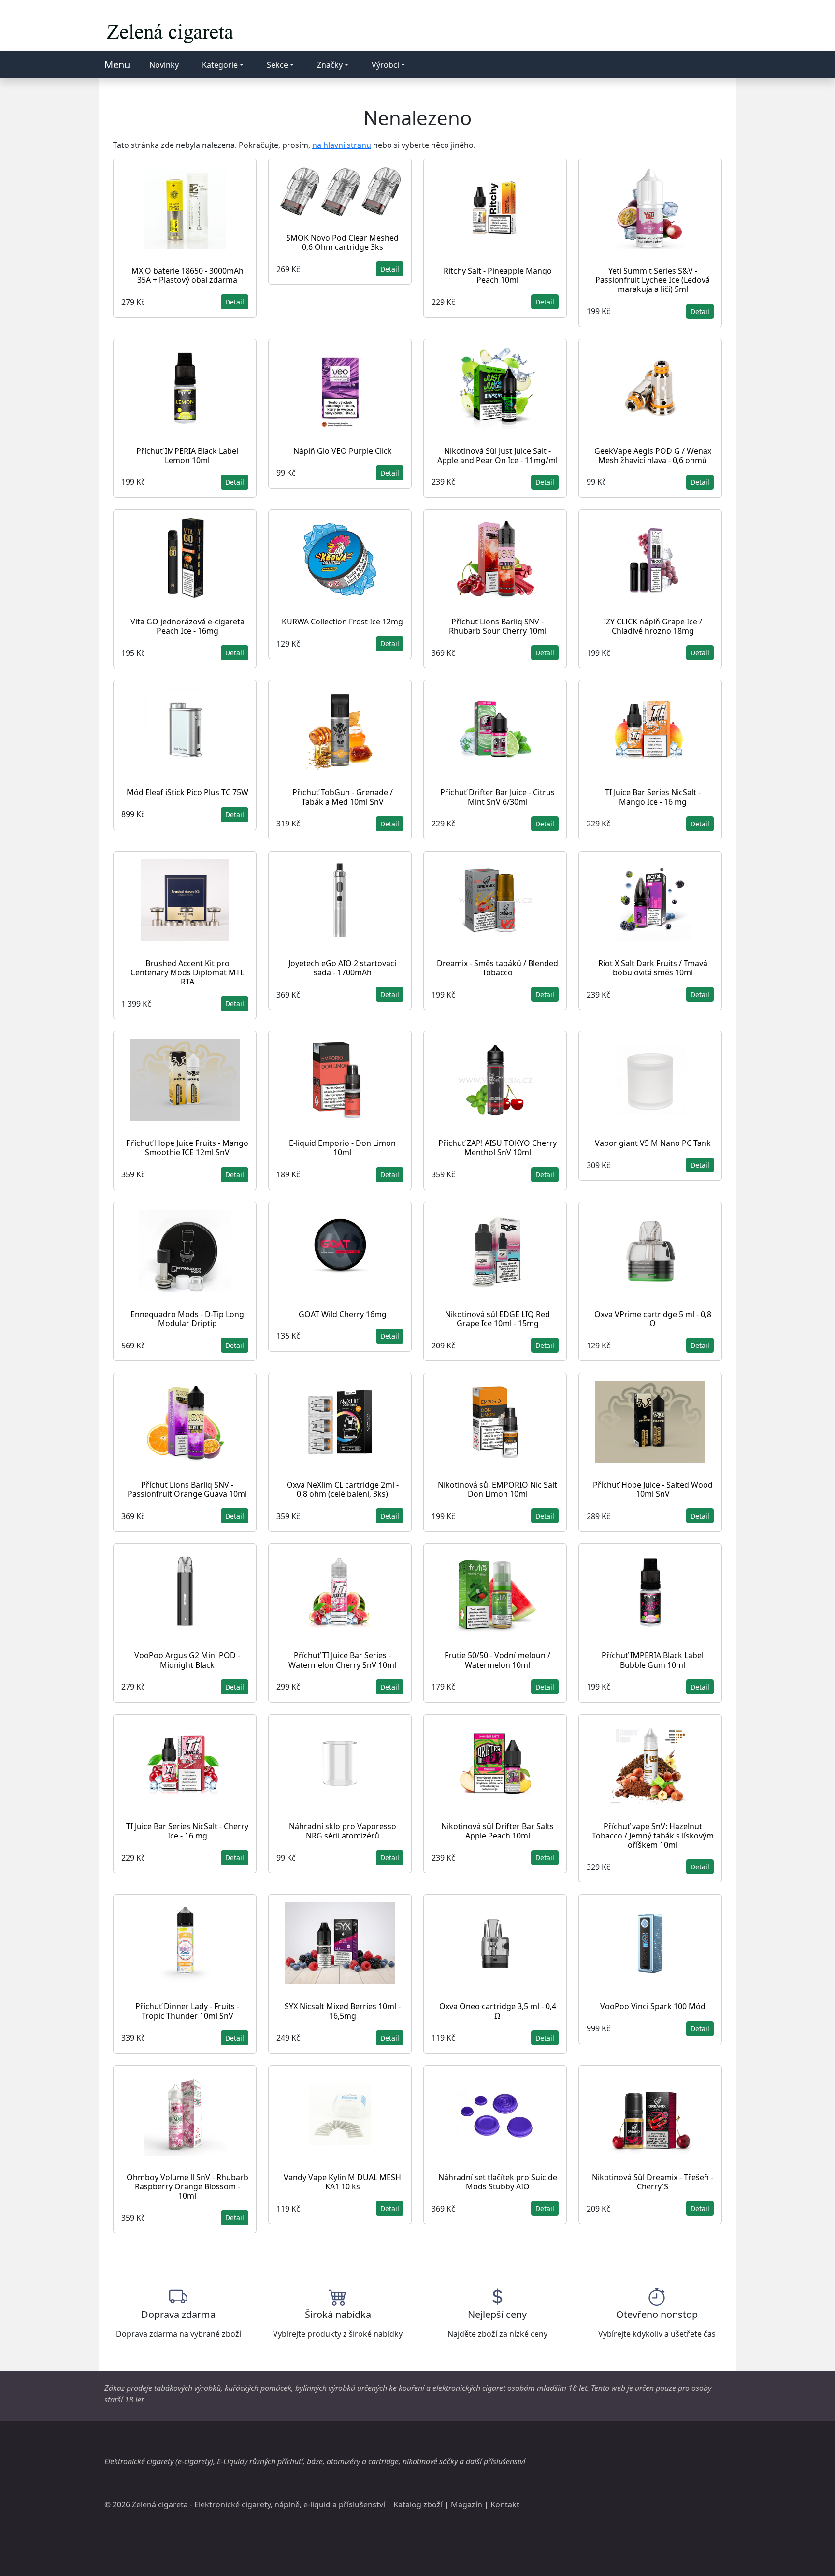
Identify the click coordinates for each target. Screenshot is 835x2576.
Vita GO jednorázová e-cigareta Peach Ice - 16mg (187, 626)
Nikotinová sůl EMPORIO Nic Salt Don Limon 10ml (497, 1489)
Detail (235, 302)
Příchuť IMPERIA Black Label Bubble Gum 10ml (653, 1660)
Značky (330, 65)
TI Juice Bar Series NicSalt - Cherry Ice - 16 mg (187, 1831)
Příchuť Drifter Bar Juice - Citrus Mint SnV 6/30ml (497, 797)
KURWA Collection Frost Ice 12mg (342, 622)
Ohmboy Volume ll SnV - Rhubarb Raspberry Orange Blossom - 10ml (187, 2186)
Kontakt (505, 2504)
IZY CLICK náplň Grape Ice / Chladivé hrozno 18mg (653, 626)
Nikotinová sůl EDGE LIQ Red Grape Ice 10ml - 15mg (497, 1319)
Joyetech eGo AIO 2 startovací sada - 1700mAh (342, 968)
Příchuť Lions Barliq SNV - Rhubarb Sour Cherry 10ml (498, 626)
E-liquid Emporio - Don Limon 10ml (342, 1148)
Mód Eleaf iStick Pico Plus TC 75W (187, 792)
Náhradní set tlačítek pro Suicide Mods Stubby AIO (498, 2182)
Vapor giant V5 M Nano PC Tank (653, 1143)
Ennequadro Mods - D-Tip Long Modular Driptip (187, 1319)
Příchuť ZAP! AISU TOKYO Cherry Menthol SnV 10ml (497, 1148)
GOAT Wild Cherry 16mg (343, 1314)
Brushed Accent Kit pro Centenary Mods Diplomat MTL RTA (187, 972)
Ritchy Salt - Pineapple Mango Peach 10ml (498, 275)
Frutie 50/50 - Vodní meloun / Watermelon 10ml (497, 1660)
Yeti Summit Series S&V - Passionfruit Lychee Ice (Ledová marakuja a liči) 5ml (653, 280)
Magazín (467, 2504)
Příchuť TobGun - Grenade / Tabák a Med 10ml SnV (343, 797)
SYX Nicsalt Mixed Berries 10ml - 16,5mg (343, 2011)
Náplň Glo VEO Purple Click (343, 451)
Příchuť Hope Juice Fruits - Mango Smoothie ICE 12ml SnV (187, 1148)
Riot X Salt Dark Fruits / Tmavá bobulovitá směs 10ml (653, 968)
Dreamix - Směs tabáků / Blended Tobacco (497, 968)
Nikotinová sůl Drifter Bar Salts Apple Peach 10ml (497, 1831)
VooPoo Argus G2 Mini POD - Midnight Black (187, 1660)
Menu (117, 65)
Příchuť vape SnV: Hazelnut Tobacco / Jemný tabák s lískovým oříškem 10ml (653, 1836)
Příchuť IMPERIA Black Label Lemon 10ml (187, 456)
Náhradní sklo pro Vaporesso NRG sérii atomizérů (343, 1831)
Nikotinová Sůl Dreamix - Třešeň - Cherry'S (653, 2182)
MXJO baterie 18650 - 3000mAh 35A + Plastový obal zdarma (187, 275)
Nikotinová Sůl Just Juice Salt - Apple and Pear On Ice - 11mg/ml (497, 456)
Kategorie (220, 65)
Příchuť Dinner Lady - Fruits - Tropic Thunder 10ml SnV (187, 2011)
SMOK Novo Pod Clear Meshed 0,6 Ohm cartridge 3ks (342, 242)
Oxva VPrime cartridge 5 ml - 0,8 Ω (653, 1319)
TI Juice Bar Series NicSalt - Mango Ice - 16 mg (653, 797)
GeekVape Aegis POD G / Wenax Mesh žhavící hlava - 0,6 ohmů (653, 456)
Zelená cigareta (160, 2504)
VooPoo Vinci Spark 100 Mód (653, 2006)
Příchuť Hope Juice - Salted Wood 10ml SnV (653, 1489)
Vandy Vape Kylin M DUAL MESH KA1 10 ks (342, 2182)
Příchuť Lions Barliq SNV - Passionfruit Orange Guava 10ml (187, 1489)
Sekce (277, 65)
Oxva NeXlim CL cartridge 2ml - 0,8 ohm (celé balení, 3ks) (343, 1489)
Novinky (164, 65)
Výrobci (385, 65)
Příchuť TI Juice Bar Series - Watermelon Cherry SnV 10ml (342, 1660)
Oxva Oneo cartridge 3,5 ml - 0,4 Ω (498, 2011)
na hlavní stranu (342, 145)
